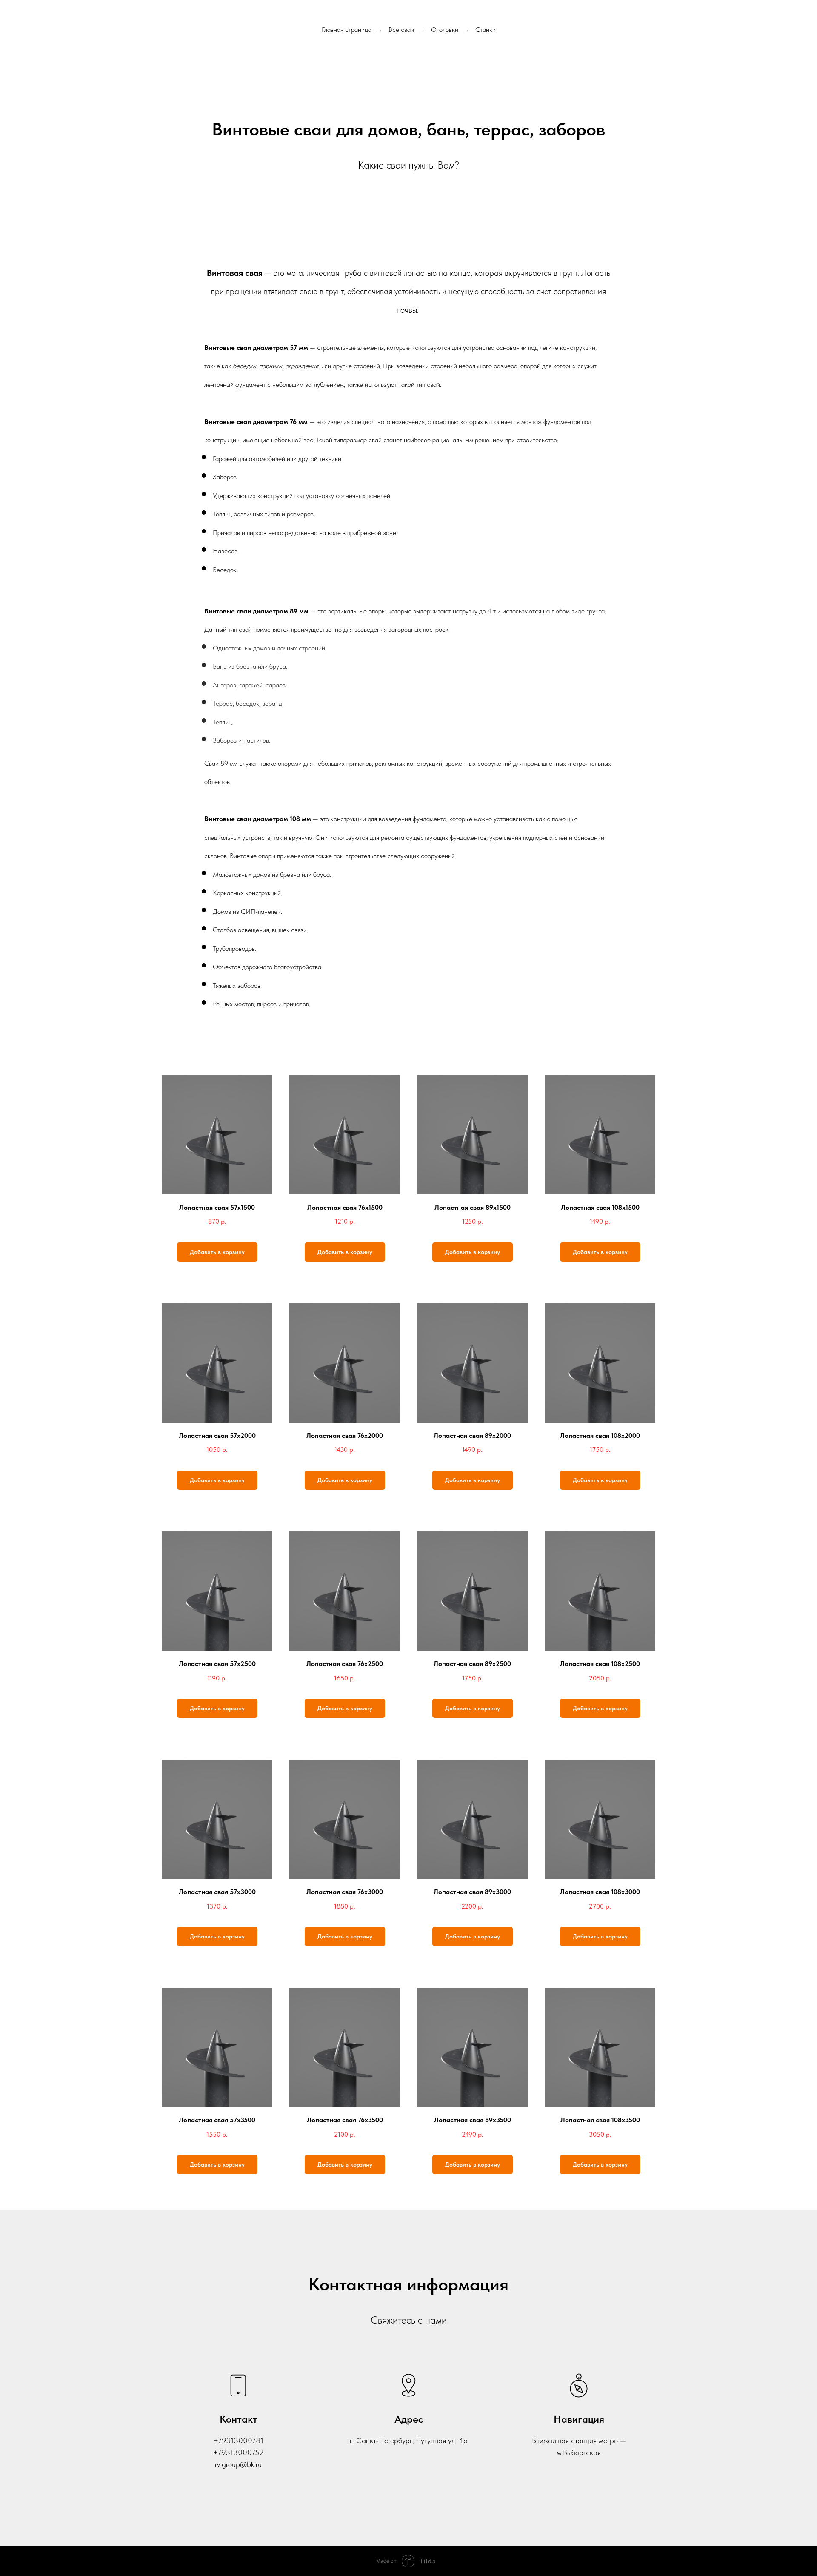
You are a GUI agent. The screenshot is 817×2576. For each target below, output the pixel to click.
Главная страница (347, 30)
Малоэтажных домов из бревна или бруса (271, 874)
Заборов (225, 740)
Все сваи (401, 30)
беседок (247, 703)
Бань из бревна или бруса (249, 666)
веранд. (273, 703)
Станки (486, 30)
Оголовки (445, 30)
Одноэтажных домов (241, 648)
